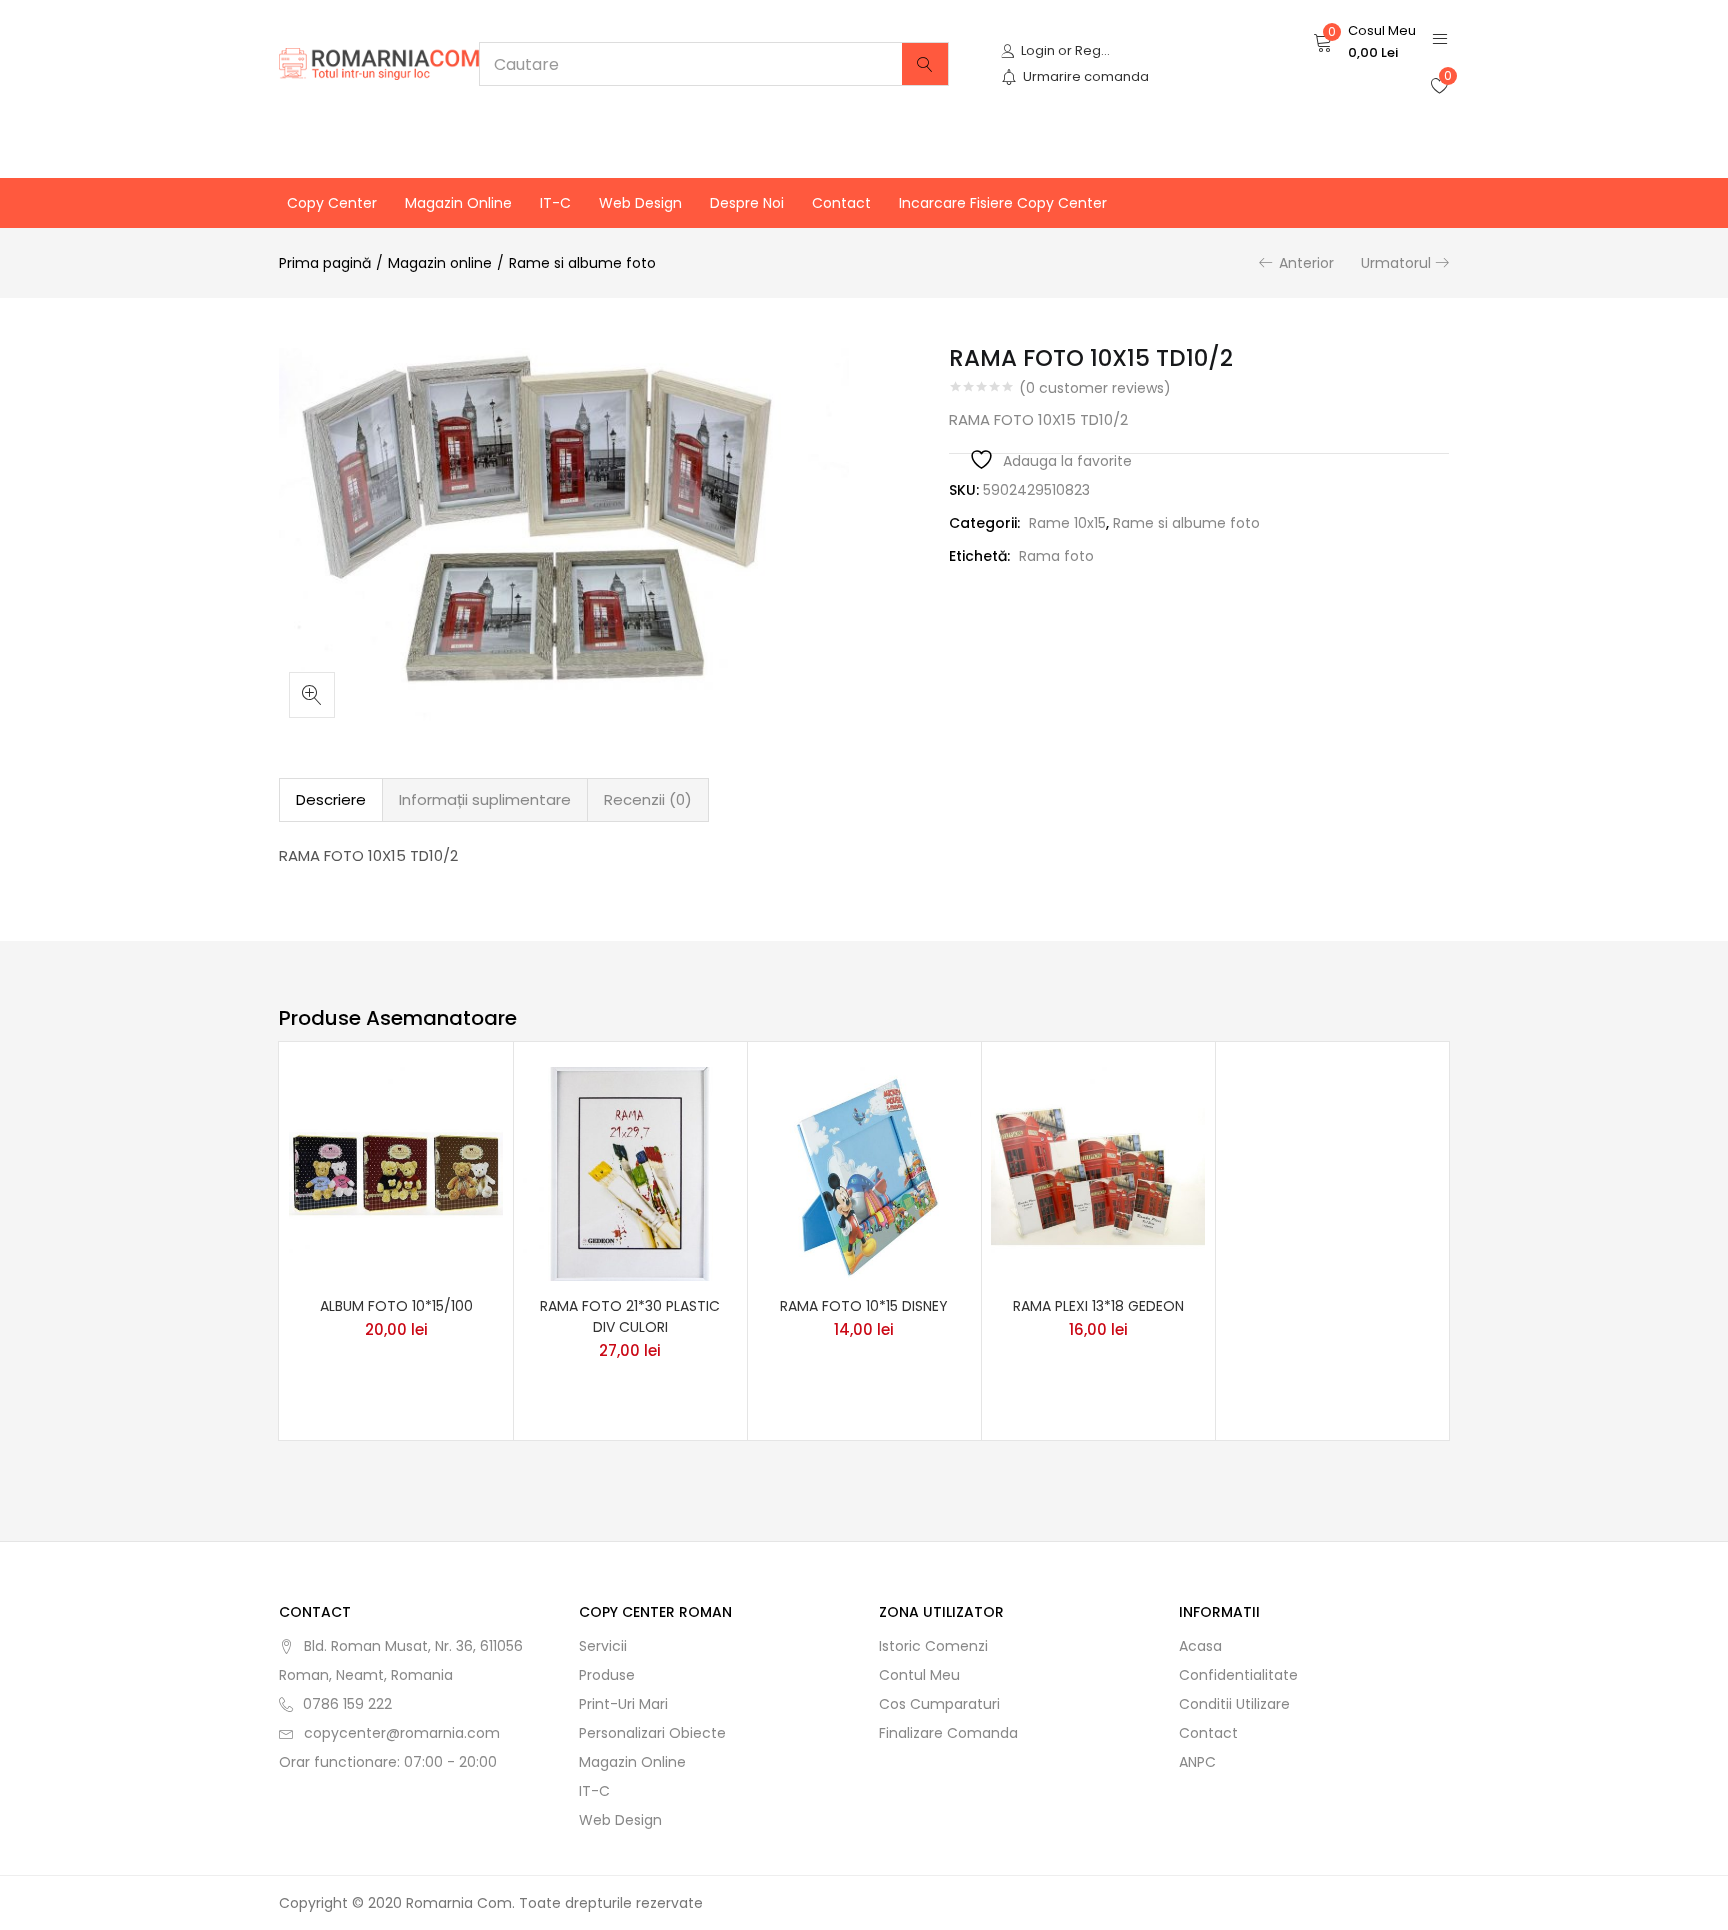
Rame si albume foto (582, 263)
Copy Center (332, 203)
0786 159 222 (347, 1704)
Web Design (640, 203)
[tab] (331, 800)
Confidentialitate (1238, 1675)
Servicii (603, 1646)
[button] (1364, 42)
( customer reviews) (1095, 388)
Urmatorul (1396, 263)
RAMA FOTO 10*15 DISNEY (864, 1306)
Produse (607, 1675)
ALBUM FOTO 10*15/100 (396, 1306)
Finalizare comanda (948, 1733)
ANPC (1197, 1762)
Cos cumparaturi (939, 1704)
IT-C (555, 203)
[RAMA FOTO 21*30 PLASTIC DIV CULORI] (630, 1172)
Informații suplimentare (485, 799)
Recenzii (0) (648, 799)
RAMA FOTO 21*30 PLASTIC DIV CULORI (630, 1316)
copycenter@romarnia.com (402, 1733)
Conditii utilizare (1234, 1704)
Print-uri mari (623, 1704)
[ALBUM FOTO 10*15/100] (396, 1172)
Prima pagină (325, 263)
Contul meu (919, 1675)
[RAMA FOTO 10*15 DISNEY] (864, 1172)
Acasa (1200, 1646)
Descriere (331, 799)
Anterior (1306, 263)
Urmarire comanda (1086, 76)
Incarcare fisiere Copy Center (1003, 203)
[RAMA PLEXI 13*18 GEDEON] (1098, 1172)
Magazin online (458, 203)
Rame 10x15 (1067, 523)
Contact (841, 203)
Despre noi (747, 203)
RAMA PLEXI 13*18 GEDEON (1098, 1306)
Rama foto (1056, 556)
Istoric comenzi (933, 1646)
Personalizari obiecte (652, 1733)
